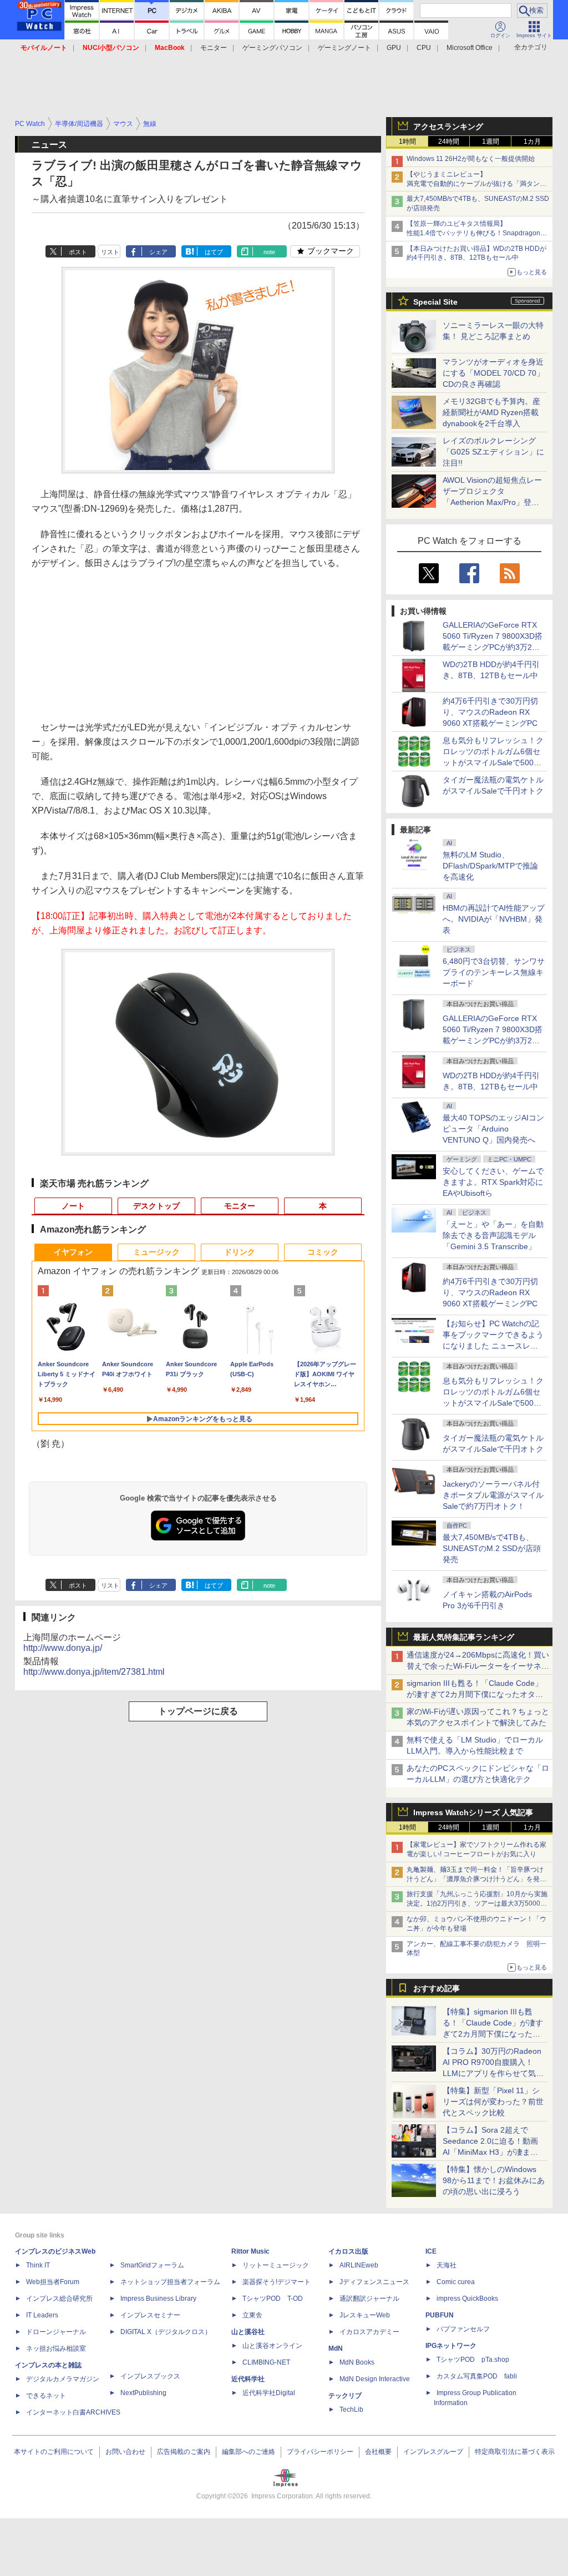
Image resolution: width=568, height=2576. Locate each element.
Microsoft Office (470, 48)
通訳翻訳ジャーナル (369, 2299)
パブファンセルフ (463, 2329)
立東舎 (252, 2315)
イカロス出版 (348, 2251)
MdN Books (357, 2362)
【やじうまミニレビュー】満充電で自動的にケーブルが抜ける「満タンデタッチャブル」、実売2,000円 (476, 184)
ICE (431, 2251)
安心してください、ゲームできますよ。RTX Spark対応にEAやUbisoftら (493, 1182)
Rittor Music (250, 2251)
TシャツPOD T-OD (273, 2299)
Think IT (38, 2265)
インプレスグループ (433, 2452)
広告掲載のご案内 (184, 2452)
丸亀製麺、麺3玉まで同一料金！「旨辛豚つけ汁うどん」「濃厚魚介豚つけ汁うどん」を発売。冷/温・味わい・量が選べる (475, 1879)
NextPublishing (143, 2393)
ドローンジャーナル (56, 2332)
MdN (336, 2348)
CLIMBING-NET (266, 2362)
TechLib (351, 2410)
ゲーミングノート (344, 48)
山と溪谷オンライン (272, 2346)
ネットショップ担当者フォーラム (170, 2282)
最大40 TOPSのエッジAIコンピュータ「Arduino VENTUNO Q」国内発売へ (493, 1129)
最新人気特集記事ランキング (464, 1637)
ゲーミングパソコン (272, 48)
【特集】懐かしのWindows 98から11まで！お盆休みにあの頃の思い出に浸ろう (494, 2180)
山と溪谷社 (248, 2332)
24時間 (449, 142)
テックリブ (345, 2396)
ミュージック (156, 1252)
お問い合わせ (125, 2452)
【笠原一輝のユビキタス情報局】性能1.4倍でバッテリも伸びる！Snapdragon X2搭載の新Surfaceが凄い (473, 233)
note (269, 252)
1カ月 (532, 142)
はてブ (214, 252)
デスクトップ (156, 1206)
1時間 (407, 142)
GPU (394, 48)
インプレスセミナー (150, 2315)
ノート (73, 1206)
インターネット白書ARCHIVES (73, 2412)
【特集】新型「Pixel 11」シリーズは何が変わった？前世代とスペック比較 (493, 2102)
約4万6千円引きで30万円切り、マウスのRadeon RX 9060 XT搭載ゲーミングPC (490, 712)
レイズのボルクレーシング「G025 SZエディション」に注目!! (493, 452)
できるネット (46, 2396)
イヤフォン (73, 1252)
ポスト (78, 252)
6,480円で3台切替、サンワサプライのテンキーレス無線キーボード (494, 972)
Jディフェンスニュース (374, 2282)
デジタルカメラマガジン (63, 2379)
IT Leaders (42, 2315)
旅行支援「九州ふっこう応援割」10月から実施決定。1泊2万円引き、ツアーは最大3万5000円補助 (477, 1903)
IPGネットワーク (451, 2346)
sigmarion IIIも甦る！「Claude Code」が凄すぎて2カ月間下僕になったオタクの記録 (475, 1694)
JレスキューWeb (365, 2315)
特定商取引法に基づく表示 (515, 2452)
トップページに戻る (198, 1711)
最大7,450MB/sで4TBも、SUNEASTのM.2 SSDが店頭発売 (492, 1548)
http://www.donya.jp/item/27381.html (94, 1672)
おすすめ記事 (437, 1988)
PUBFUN (440, 2315)
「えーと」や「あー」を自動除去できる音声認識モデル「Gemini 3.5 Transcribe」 (493, 1235)
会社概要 (378, 2452)
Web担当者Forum (53, 2282)
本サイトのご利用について (54, 2452)
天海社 (447, 2265)
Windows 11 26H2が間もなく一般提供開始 (471, 159)
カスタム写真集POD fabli (477, 2376)
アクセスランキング (448, 127)
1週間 (491, 142)
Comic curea (456, 2282)
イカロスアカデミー (369, 2332)
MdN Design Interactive (375, 2379)
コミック (323, 1252)
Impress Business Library (158, 2299)
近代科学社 (248, 2379)
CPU (424, 48)
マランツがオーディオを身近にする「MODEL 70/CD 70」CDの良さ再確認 (493, 373)
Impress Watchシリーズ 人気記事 (473, 1812)
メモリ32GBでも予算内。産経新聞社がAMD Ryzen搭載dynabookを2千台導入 (491, 412)
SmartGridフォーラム (152, 2265)
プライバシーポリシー (320, 2452)
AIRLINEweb (359, 2265)
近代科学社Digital (269, 2393)
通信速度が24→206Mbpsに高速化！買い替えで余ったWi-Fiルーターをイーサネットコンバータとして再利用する (478, 1666)
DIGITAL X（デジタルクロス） (166, 2332)
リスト (110, 252)
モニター (214, 48)
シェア (158, 252)
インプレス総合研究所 (59, 2299)
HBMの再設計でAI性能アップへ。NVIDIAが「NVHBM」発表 (494, 919)
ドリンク (240, 1252)
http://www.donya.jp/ (63, 1648)
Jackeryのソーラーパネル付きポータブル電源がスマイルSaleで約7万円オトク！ (493, 1495)
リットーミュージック (276, 2265)
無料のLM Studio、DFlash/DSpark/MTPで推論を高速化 (490, 866)
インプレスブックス (150, 2376)
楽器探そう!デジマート (277, 2282)
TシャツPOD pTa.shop (473, 2360)
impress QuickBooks (467, 2299)
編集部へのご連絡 (248, 2452)
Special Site (435, 302)
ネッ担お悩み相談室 (56, 2348)
